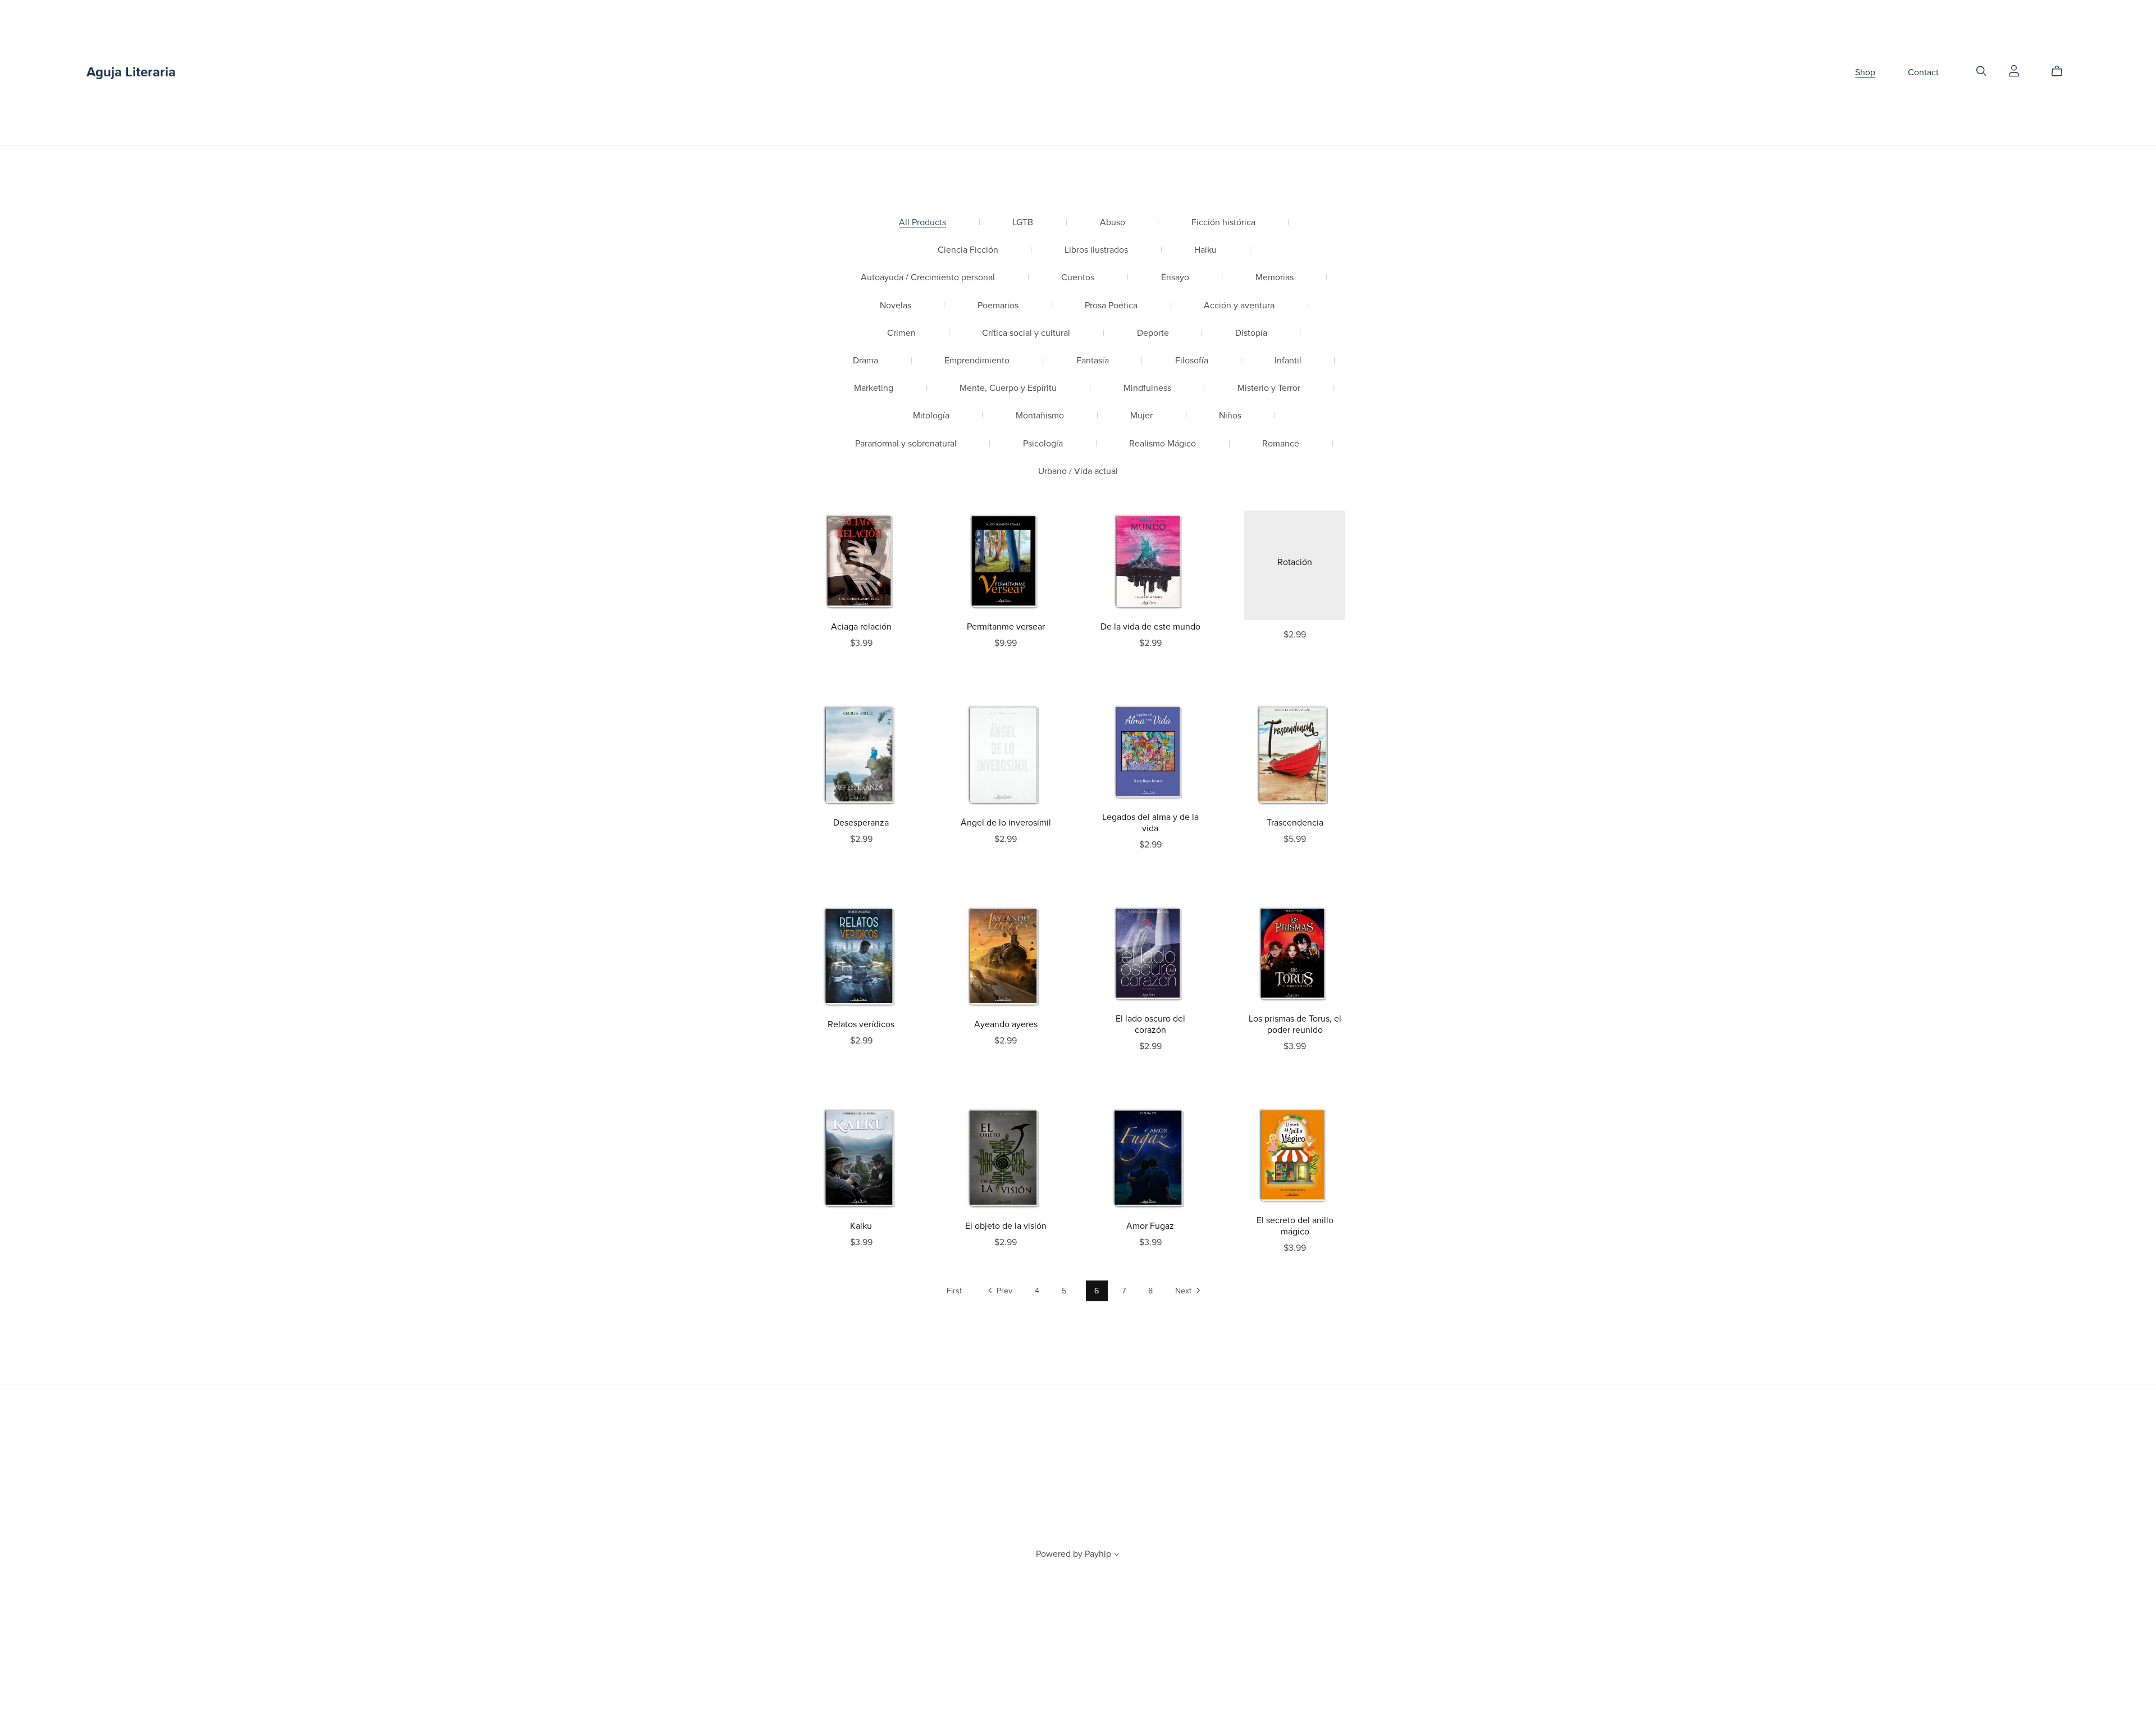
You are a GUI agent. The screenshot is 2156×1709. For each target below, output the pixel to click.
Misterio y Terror (1269, 388)
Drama (865, 361)
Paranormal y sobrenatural (906, 444)
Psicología (1043, 444)
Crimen (901, 333)
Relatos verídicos (861, 1024)
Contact (1923, 72)
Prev (1003, 1291)
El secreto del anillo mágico (1295, 1226)
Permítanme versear (1006, 627)
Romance (1281, 444)
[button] (1117, 1556)
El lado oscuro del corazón (1150, 1024)
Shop (1865, 72)
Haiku (1205, 250)
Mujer (1141, 416)
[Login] (2014, 70)
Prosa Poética (1111, 306)
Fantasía (1093, 361)
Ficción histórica (1223, 223)
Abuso (1113, 223)
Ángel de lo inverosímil (1006, 823)
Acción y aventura (1239, 306)
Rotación (1295, 562)
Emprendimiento (977, 361)
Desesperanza (861, 823)
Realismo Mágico (1162, 444)
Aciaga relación (861, 627)
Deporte (1153, 333)
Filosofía (1192, 361)
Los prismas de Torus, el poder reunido (1295, 1024)
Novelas (896, 306)
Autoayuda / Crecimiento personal (928, 278)
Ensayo (1175, 278)
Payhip (1098, 1554)
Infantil (1288, 361)
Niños (1230, 416)
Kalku (861, 1226)
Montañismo (1040, 416)
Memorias (1275, 278)
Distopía (1251, 333)
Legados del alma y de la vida (1150, 822)
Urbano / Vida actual (1078, 471)
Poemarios (998, 306)
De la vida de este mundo (1150, 627)
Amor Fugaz (1150, 1226)
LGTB (1023, 223)
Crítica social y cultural (1026, 333)
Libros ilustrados (1096, 250)
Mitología (931, 416)
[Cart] (2061, 71)
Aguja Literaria (131, 72)
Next (1184, 1291)
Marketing (874, 388)
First (954, 1291)
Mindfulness (1147, 388)
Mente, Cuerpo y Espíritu (1008, 388)
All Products (922, 223)
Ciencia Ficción (968, 250)
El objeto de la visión (1006, 1226)
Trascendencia (1295, 823)
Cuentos (1078, 278)
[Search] (1981, 71)
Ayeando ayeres (1006, 1024)
